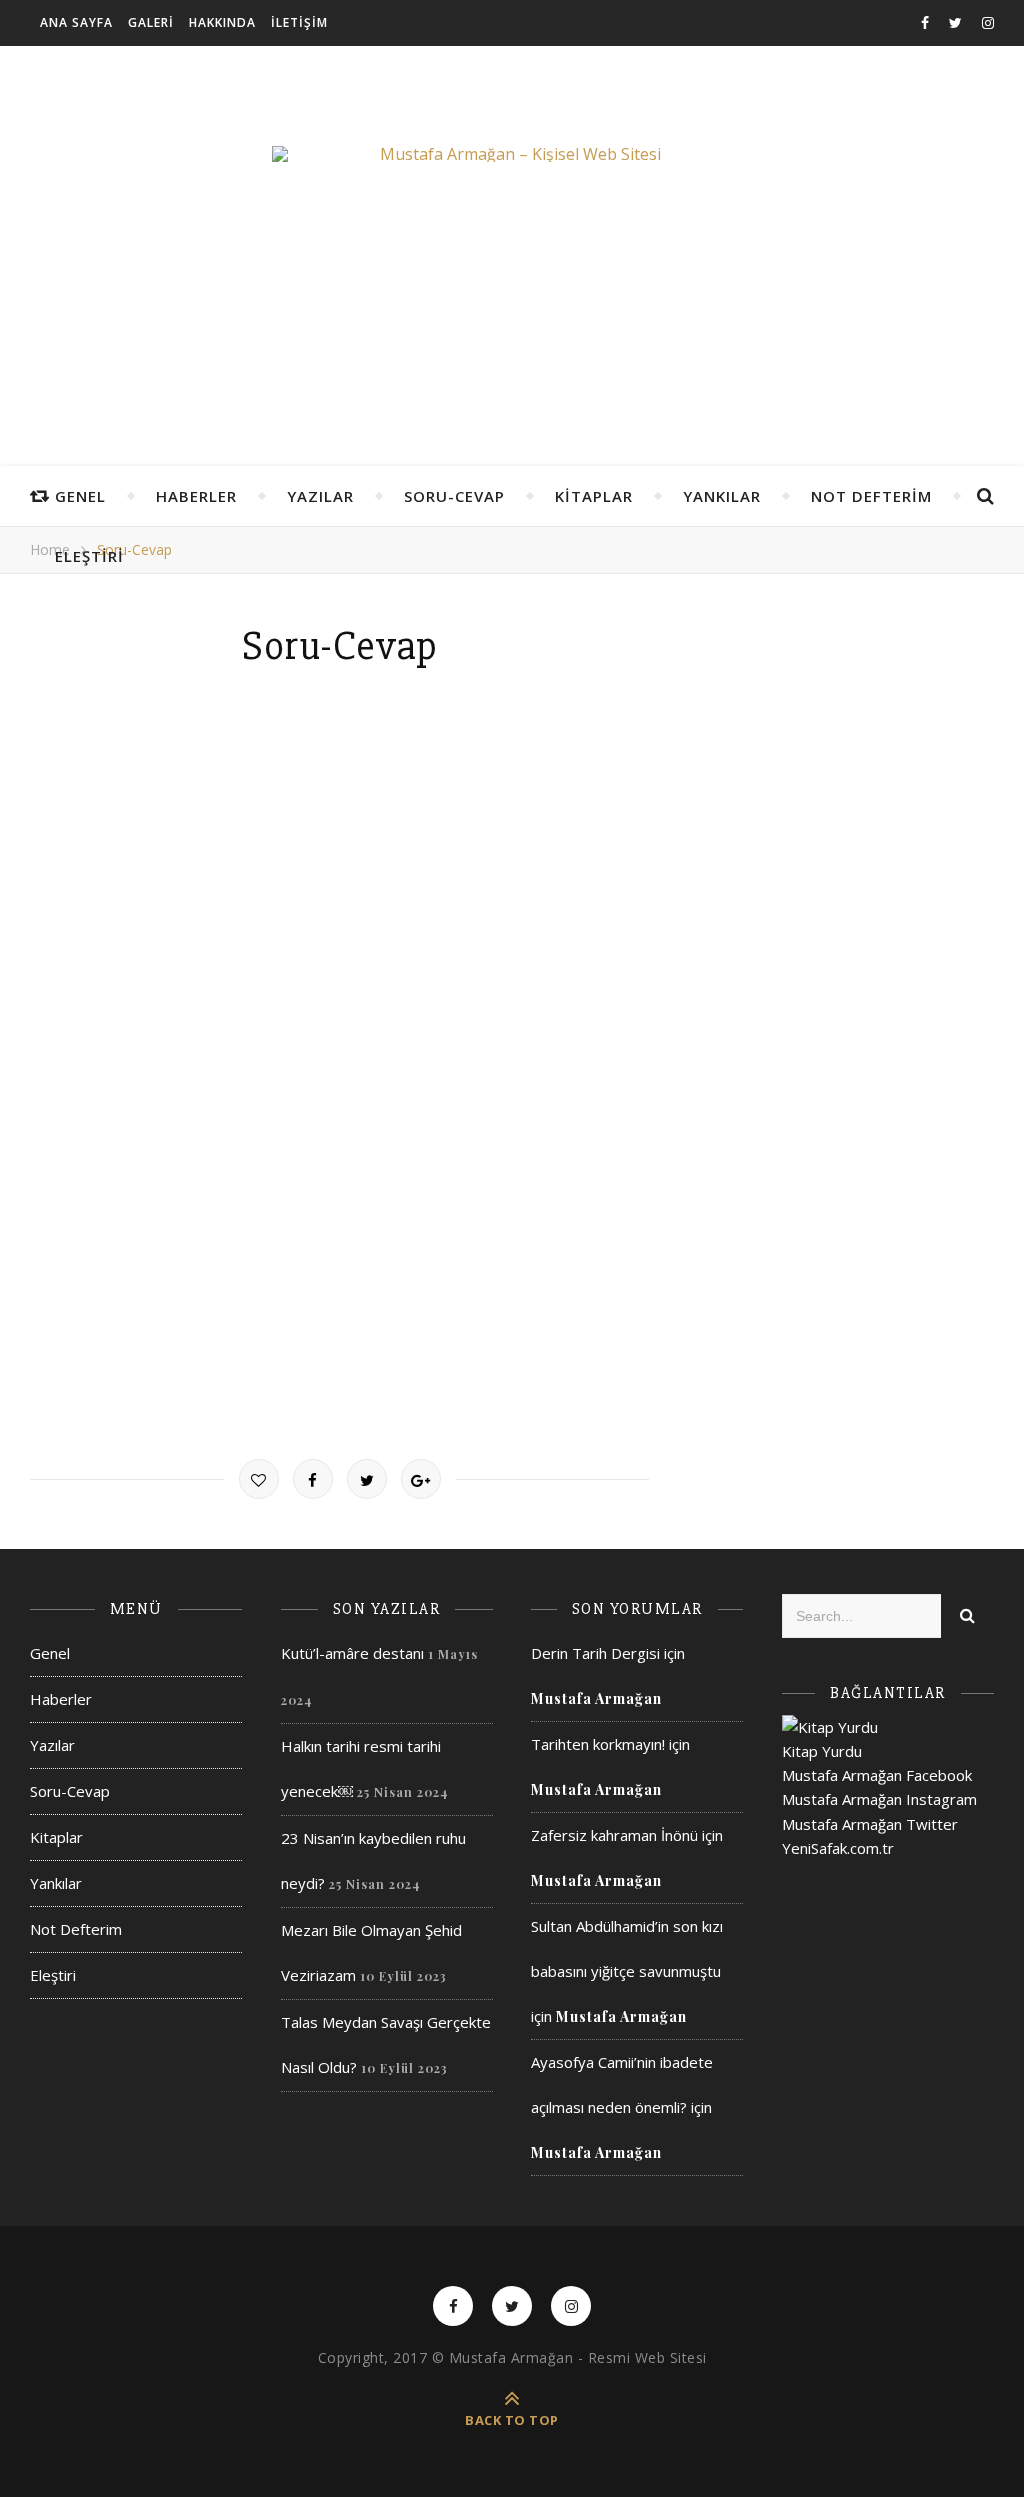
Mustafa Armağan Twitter (870, 1824)
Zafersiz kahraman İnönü (614, 1835)
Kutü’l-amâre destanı (352, 1653)
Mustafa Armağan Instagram (879, 1799)
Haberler (196, 496)
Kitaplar (594, 496)
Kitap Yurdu (822, 1751)
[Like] (259, 1479)
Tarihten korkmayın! (598, 1744)
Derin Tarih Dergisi (595, 1653)
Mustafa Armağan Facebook (877, 1775)
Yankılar (722, 496)
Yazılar (320, 496)
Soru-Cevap (454, 496)
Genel (80, 496)
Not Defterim (871, 496)
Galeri (151, 22)
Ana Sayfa (76, 22)
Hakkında (222, 22)
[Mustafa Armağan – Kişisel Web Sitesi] (512, 154)
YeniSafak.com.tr (838, 1848)
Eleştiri (89, 556)
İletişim (299, 22)
